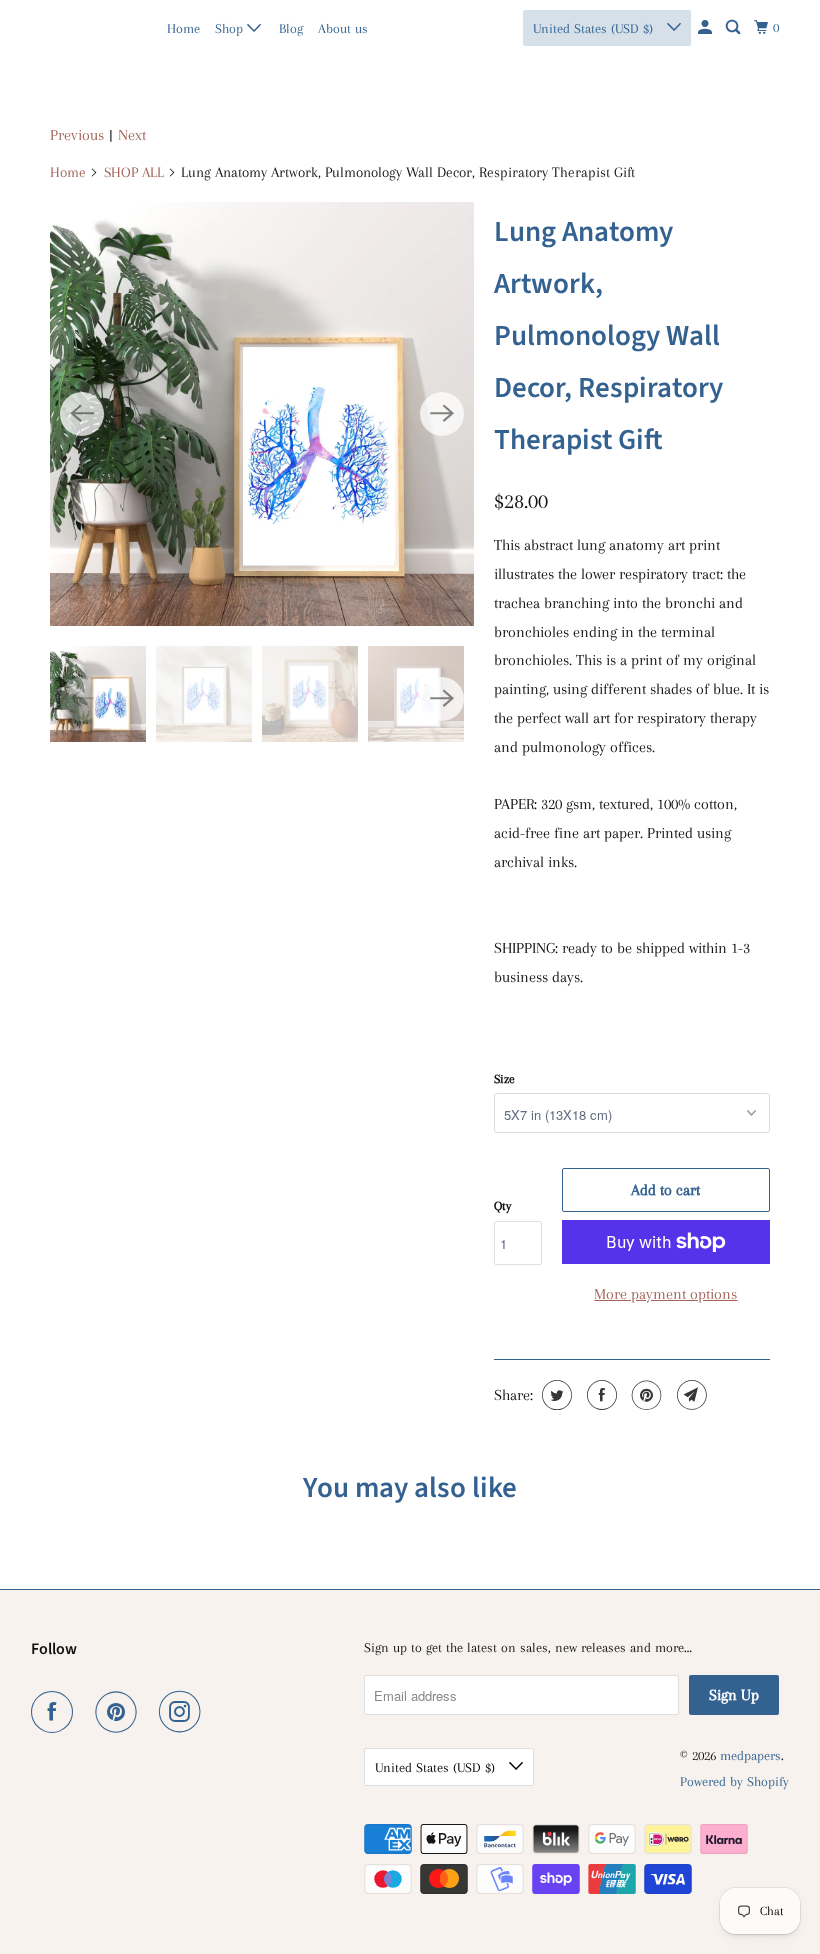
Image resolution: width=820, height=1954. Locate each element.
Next (132, 135)
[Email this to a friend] (689, 1395)
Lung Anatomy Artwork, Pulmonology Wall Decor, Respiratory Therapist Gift (608, 336)
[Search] (734, 28)
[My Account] (706, 28)
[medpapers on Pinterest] (120, 1712)
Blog (291, 28)
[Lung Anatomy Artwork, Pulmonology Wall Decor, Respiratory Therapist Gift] (262, 414)
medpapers (74, 27)
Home (183, 28)
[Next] (442, 414)
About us (343, 28)
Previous (77, 135)
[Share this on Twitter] (554, 1395)
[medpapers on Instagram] (184, 1712)
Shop (231, 28)
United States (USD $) (595, 28)
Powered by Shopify (734, 1781)
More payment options (665, 1294)
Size (504, 1079)
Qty (502, 1206)
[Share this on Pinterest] (644, 1395)
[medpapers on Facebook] (56, 1712)
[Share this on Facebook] (599, 1395)
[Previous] (82, 414)
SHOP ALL (134, 172)
